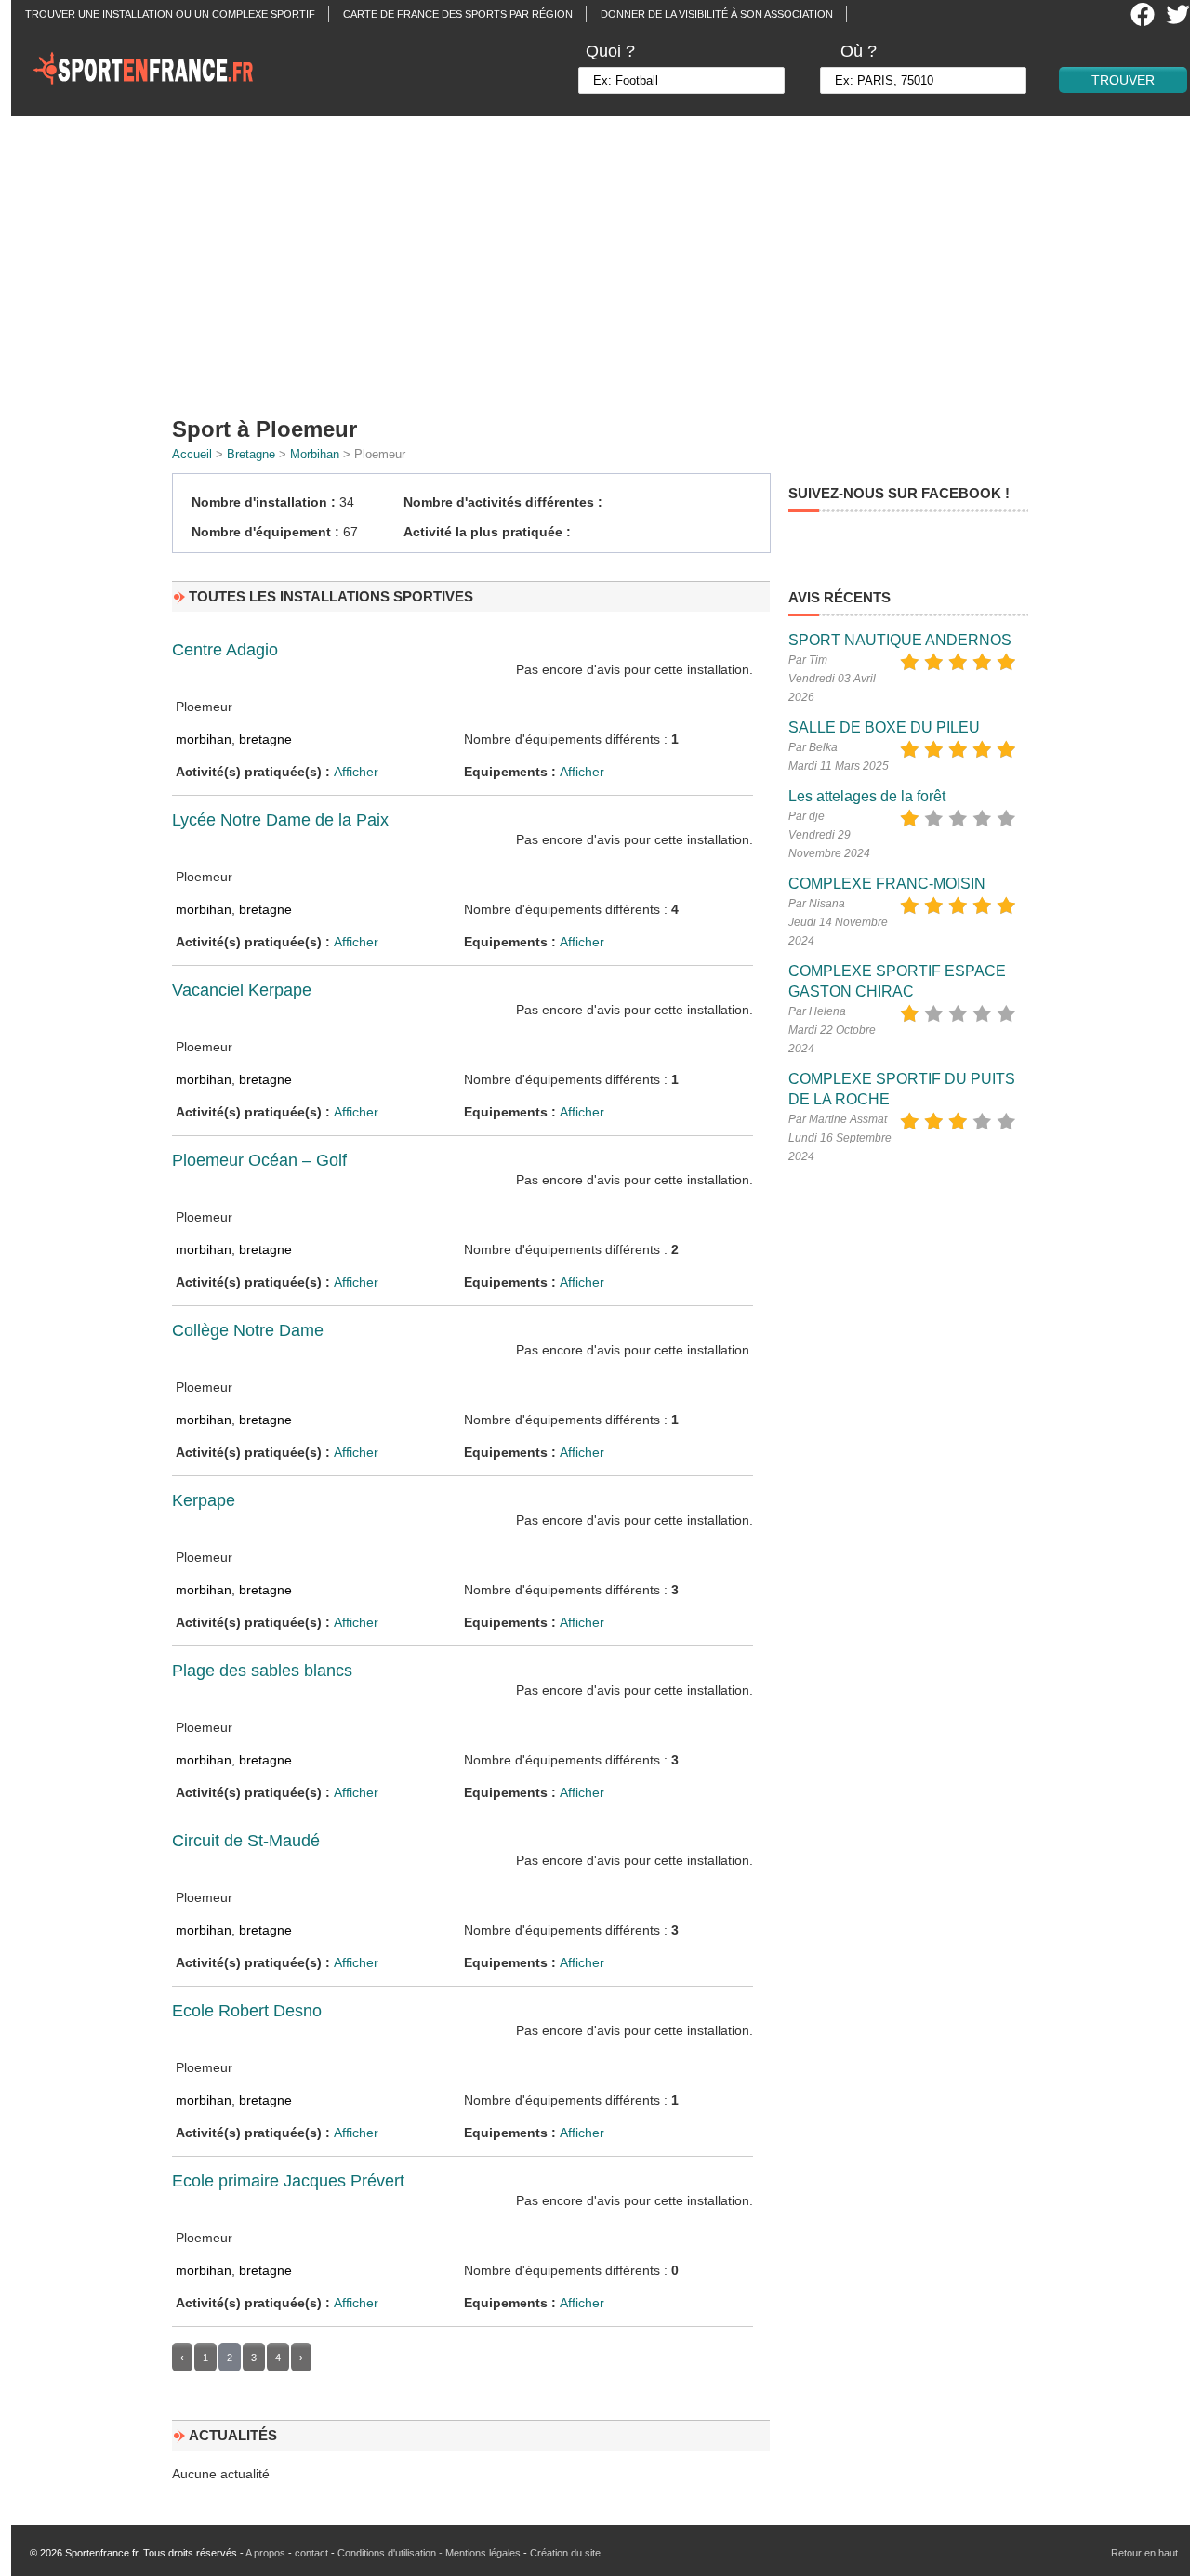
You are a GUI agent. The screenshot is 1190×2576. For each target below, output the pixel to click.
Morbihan (315, 454)
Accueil (192, 454)
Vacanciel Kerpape (242, 990)
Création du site (565, 2553)
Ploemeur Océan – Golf (259, 1160)
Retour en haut (1144, 2553)
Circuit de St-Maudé (246, 1841)
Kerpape (204, 1500)
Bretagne (251, 454)
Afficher (356, 772)
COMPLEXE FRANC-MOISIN (887, 884)
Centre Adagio (225, 650)
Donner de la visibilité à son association (717, 14)
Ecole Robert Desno (247, 2011)
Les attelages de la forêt (867, 796)
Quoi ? (610, 51)
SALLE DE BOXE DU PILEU (884, 727)
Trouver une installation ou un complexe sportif (170, 14)
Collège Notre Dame (248, 1330)
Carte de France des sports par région (458, 14)
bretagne (265, 739)
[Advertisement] (606, 260)
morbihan (204, 739)
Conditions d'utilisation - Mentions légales (429, 2553)
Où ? (859, 51)
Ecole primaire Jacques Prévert (288, 2181)
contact (311, 2553)
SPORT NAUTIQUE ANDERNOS (900, 640)
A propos (265, 2553)
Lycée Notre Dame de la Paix (280, 820)
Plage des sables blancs (262, 1671)
